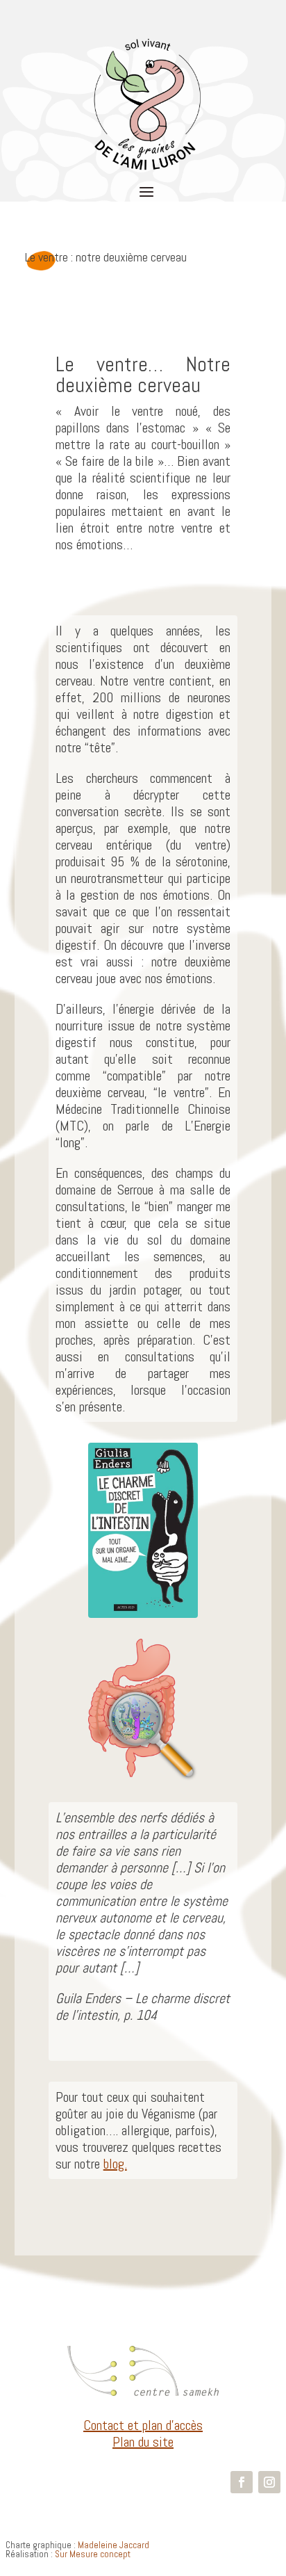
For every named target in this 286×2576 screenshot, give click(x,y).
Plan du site (143, 2442)
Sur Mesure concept (93, 2554)
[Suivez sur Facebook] (242, 2482)
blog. (115, 2164)
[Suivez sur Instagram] (269, 2482)
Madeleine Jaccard (113, 2545)
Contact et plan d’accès (143, 2425)
